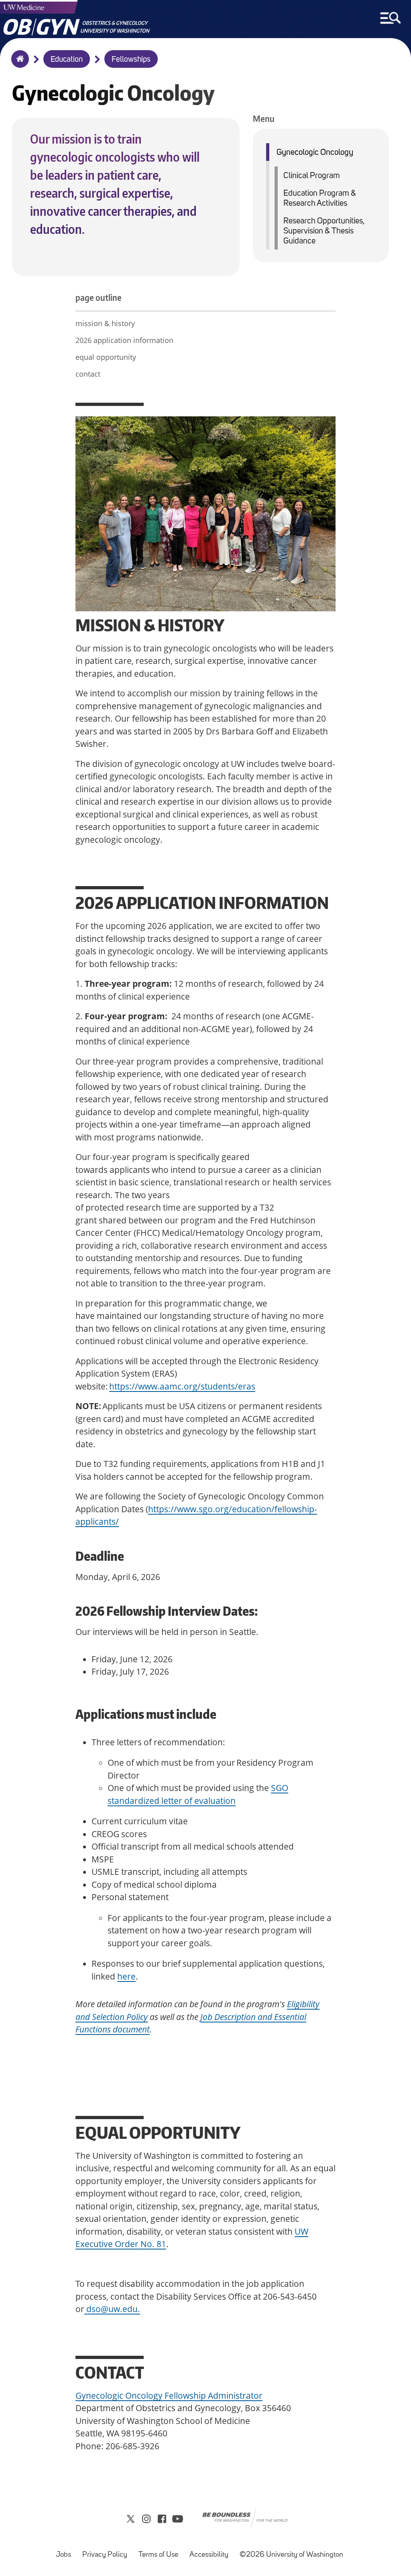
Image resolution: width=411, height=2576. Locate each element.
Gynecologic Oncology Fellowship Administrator (169, 2395)
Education (67, 60)
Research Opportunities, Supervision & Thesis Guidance (324, 231)
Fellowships (131, 60)
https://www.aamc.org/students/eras (182, 1386)
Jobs (66, 2551)
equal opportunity (106, 357)
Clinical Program (312, 176)
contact (88, 374)
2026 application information (124, 340)
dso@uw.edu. (112, 2309)
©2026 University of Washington (291, 2555)
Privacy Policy (107, 2551)
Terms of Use (161, 2551)
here (126, 1976)
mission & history (105, 323)
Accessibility (211, 2551)
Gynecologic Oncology (315, 153)
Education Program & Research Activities (320, 199)
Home (18, 64)
